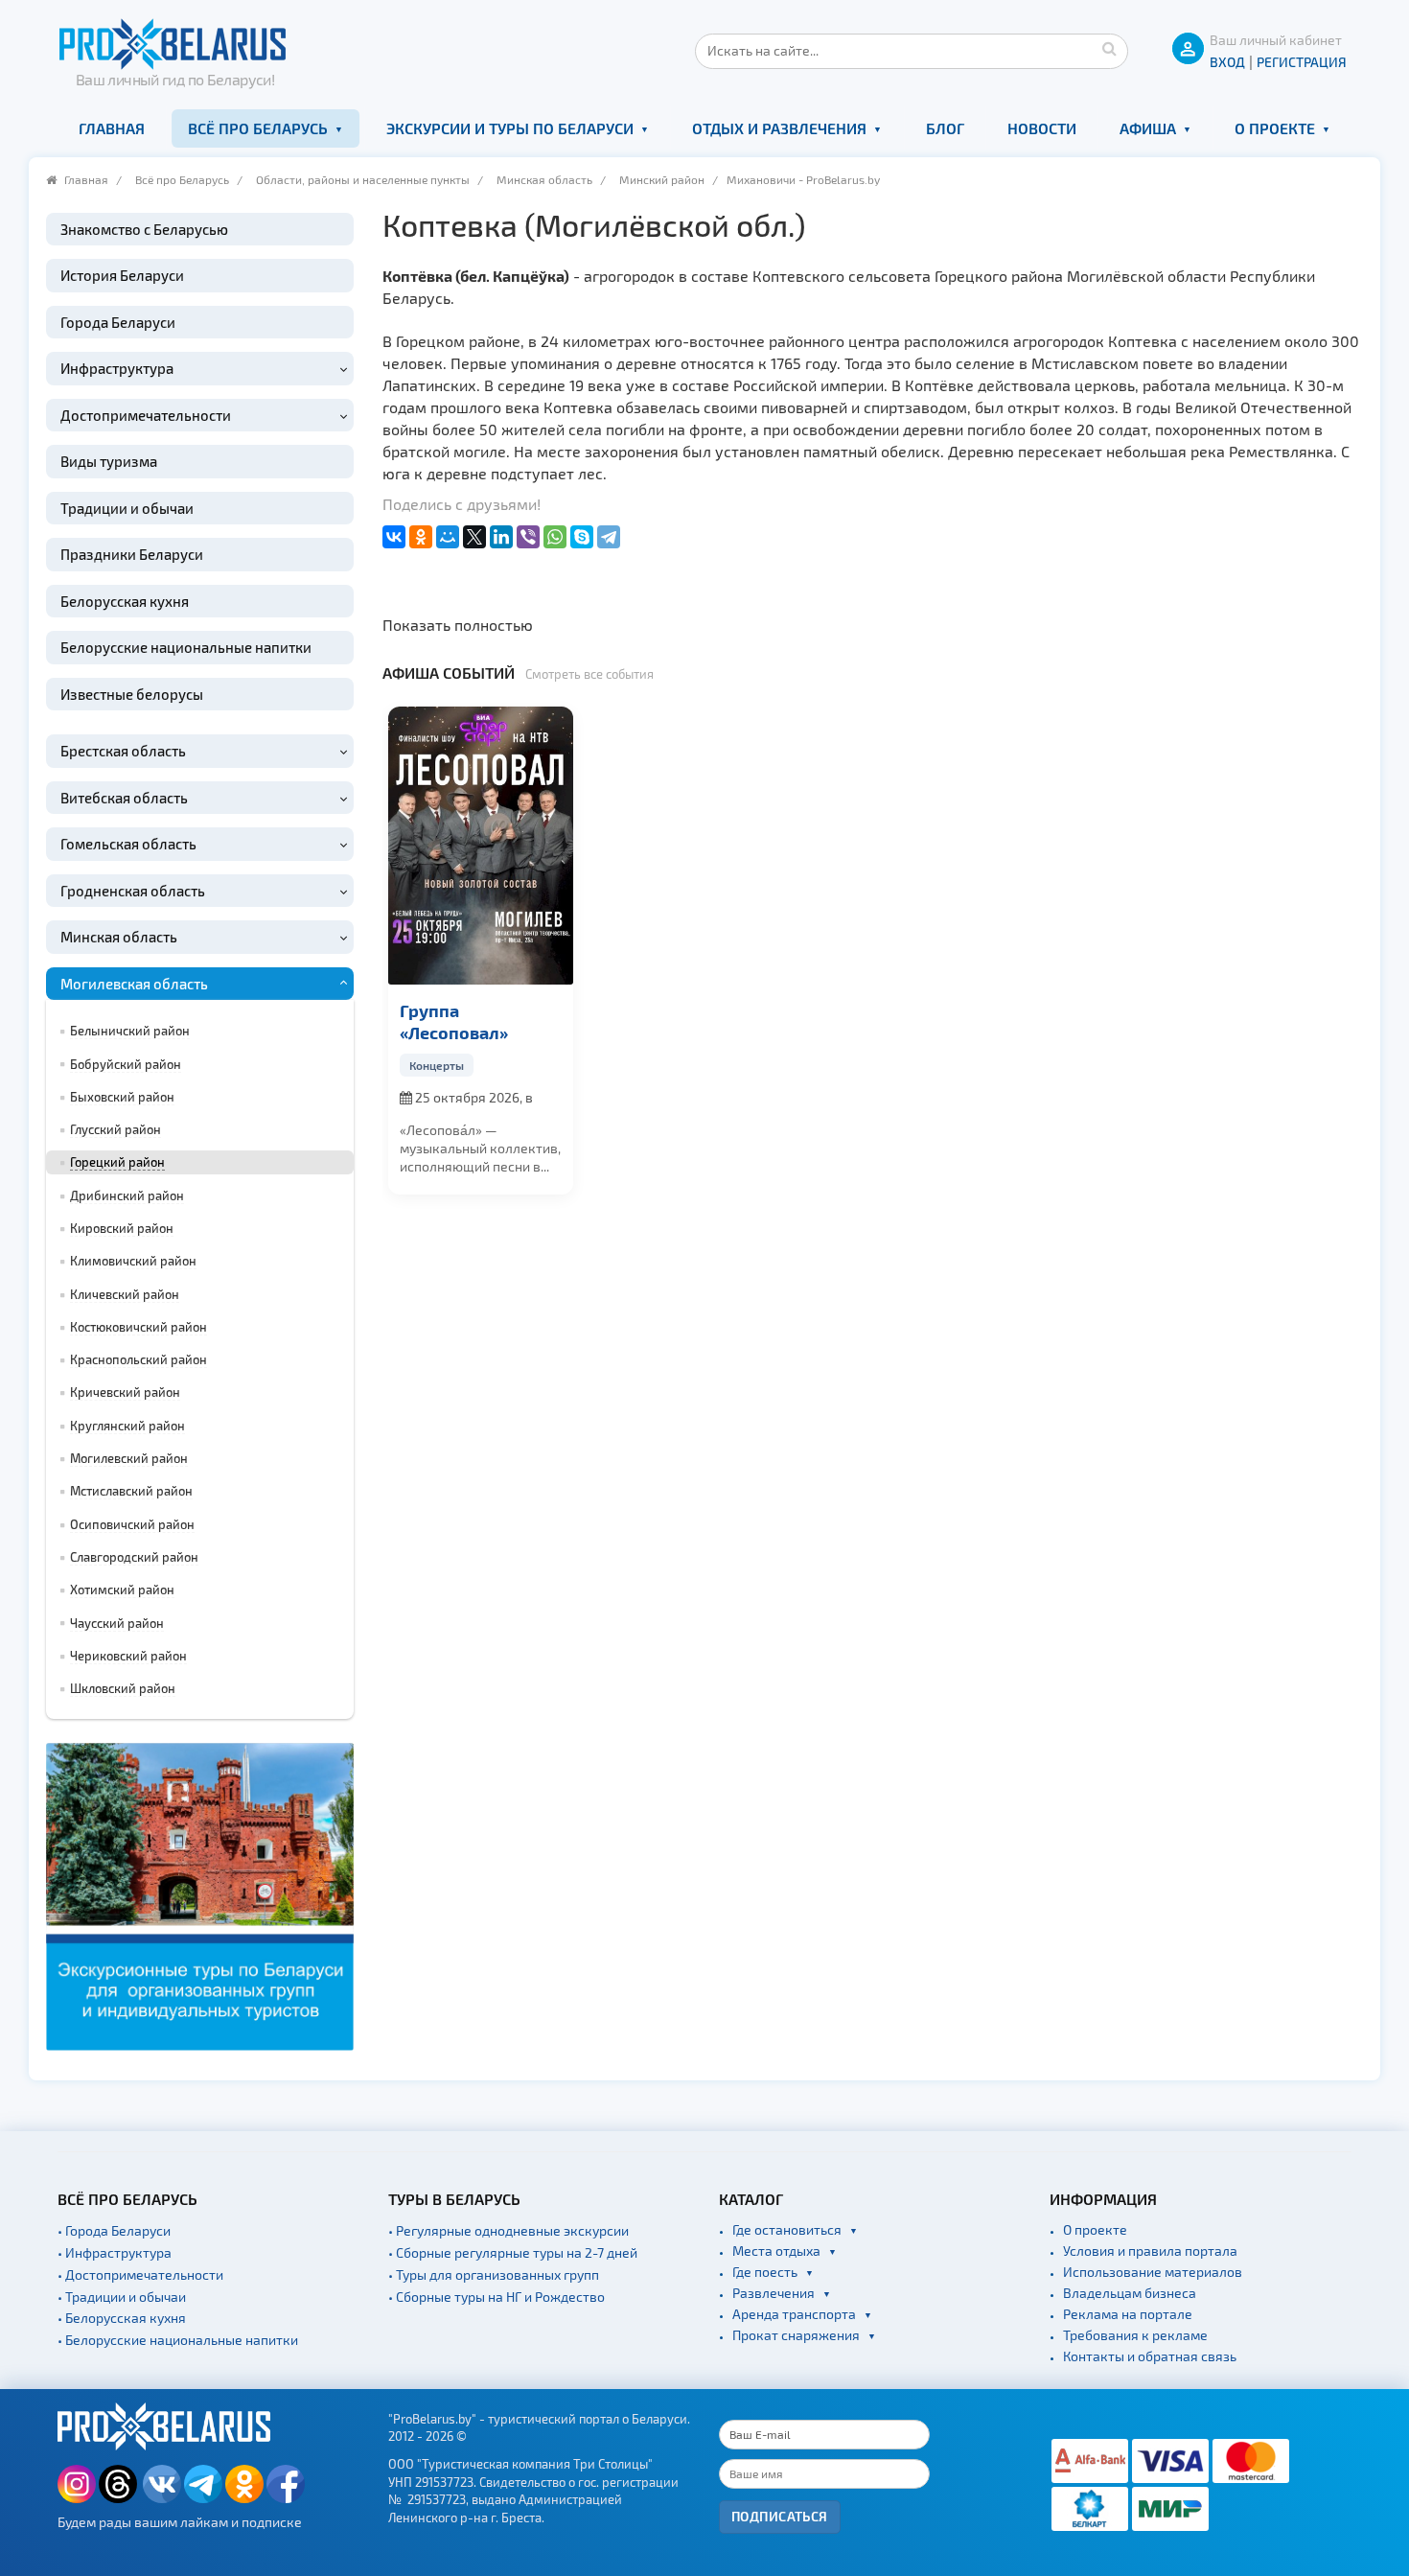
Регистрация (1302, 62)
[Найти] (1109, 48)
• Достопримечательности (140, 2274)
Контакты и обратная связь (1150, 2356)
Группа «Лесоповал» (454, 1021)
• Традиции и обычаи (122, 2297)
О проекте (1275, 128)
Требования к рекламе (1135, 2335)
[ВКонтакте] (394, 537)
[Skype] (582, 537)
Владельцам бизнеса (1130, 2293)
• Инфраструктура (115, 2252)
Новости (1042, 128)
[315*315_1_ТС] (200, 1895)
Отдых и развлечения (779, 128)
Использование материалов (1153, 2272)
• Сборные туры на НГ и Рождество (497, 2297)
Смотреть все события (589, 674)
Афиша (1148, 128)
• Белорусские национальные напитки (178, 2340)
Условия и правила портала (1150, 2251)
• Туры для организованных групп (494, 2274)
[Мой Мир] (448, 537)
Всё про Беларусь (258, 128)
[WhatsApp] (555, 537)
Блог (945, 128)
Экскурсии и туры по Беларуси (510, 128)
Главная (112, 128)
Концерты (437, 1065)
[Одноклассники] (421, 537)
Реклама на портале (1128, 2314)
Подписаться (780, 2516)
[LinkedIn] (501, 537)
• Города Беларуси (114, 2230)
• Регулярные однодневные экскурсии (508, 2230)
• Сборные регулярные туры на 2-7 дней (513, 2252)
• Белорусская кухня (122, 2318)
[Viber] (528, 537)
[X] (474, 537)
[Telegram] (609, 537)
